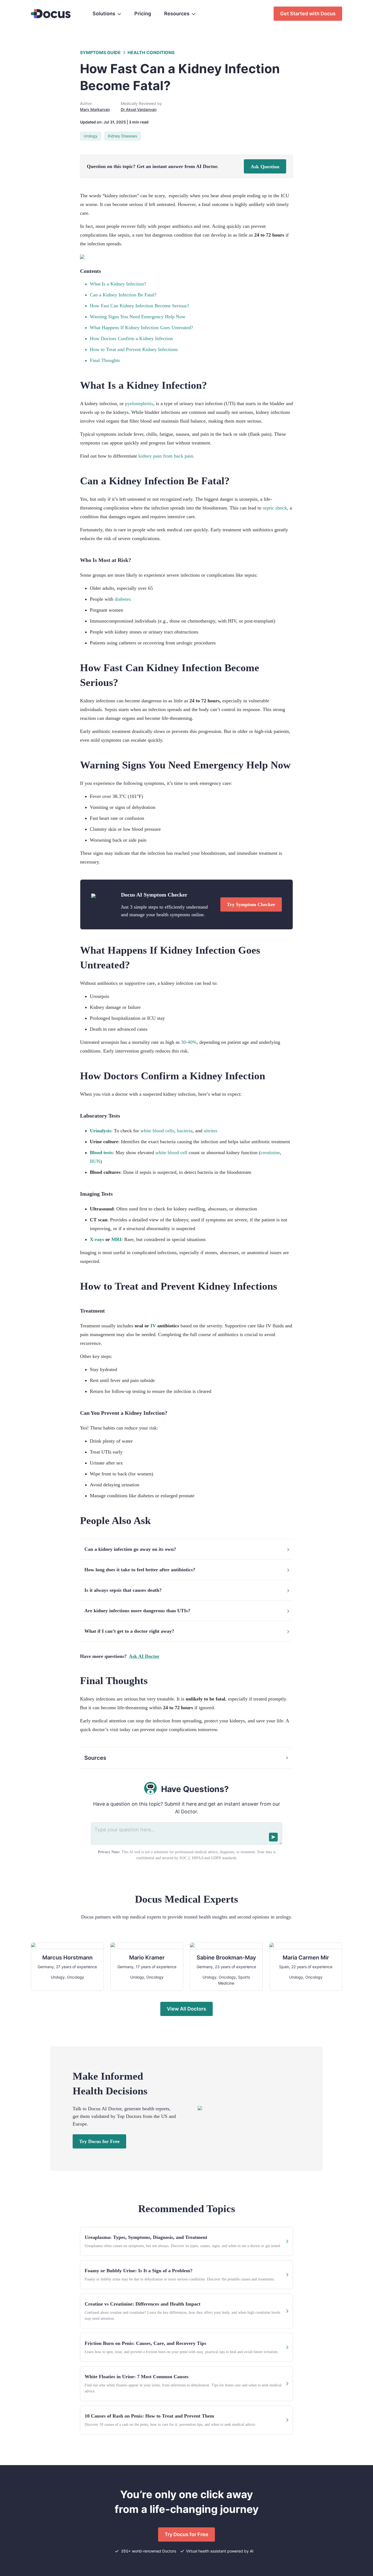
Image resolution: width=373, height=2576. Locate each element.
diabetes (123, 599)
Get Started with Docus (308, 14)
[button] (187, 1549)
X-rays (97, 1239)
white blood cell (171, 1153)
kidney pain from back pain (166, 456)
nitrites (211, 1131)
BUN (95, 1161)
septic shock (275, 508)
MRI (116, 1239)
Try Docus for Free (99, 2141)
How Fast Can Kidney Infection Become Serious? (139, 306)
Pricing (143, 14)
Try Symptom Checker (251, 904)
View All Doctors (187, 2009)
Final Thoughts (105, 360)
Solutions (104, 14)
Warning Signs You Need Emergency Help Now (138, 317)
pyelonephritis (139, 403)
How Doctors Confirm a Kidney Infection (131, 338)
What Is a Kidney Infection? (118, 284)
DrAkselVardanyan (139, 109)
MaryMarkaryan (95, 109)
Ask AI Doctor (144, 1656)
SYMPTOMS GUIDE (100, 52)
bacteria (185, 1131)
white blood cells (157, 1131)
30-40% (189, 1042)
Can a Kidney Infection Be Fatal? (123, 295)
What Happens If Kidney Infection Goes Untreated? (141, 328)
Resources (177, 14)
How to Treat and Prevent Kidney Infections (134, 349)
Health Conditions (151, 52)
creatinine (270, 1153)
